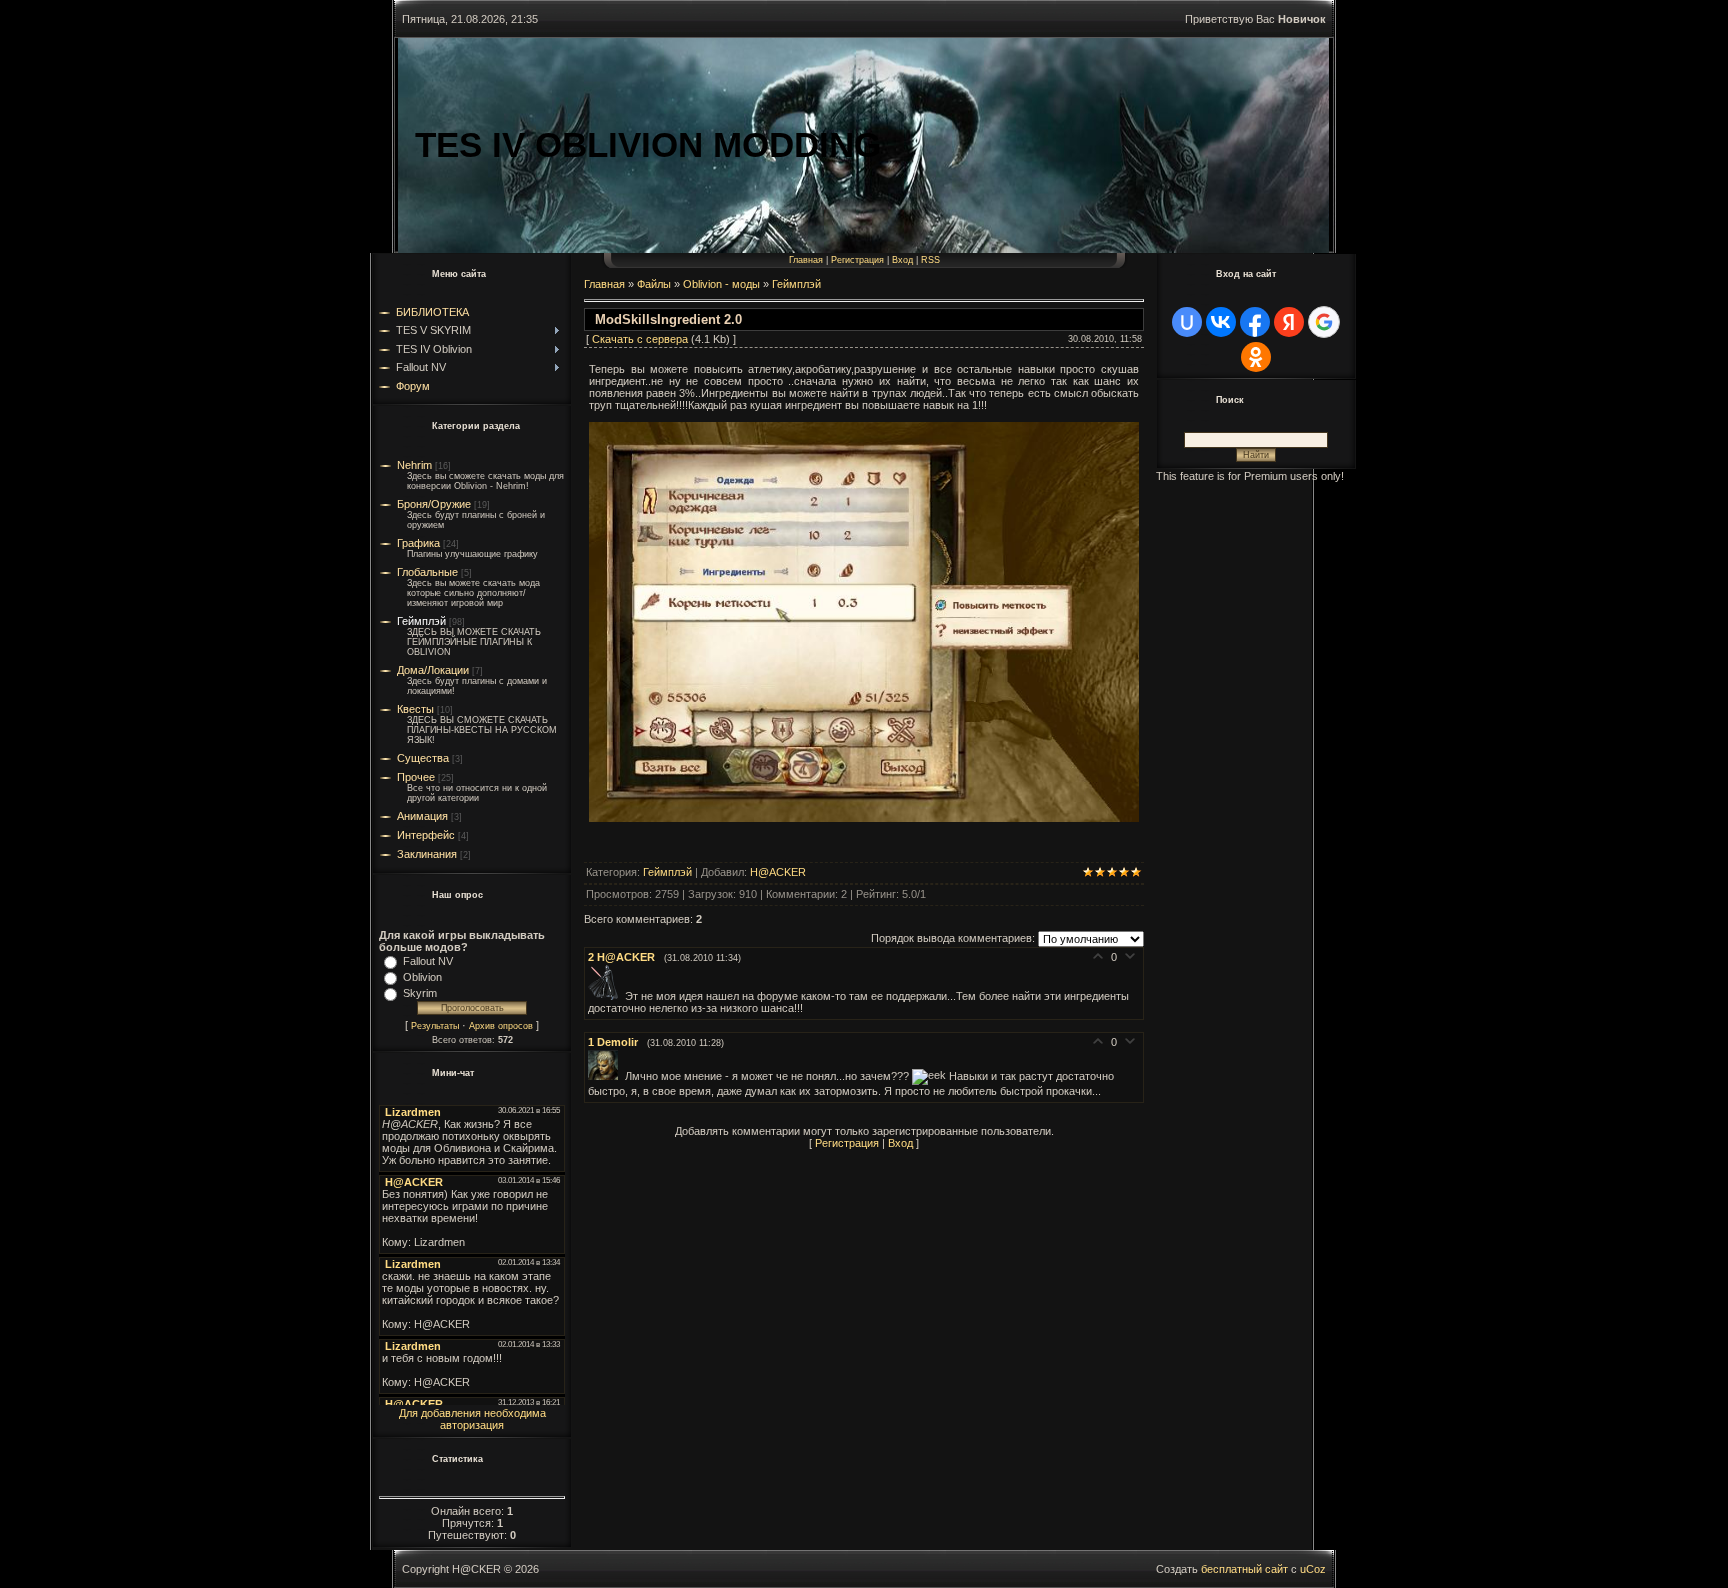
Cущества (423, 758)
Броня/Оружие (434, 504)
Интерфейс (426, 835)
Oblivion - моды (721, 284)
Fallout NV (428, 961)
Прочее (416, 777)
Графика (418, 543)
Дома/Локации (433, 670)
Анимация (422, 816)
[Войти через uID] (1187, 322)
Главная (806, 260)
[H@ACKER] (606, 996)
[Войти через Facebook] (1255, 322)
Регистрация (857, 260)
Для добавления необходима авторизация (472, 1419)
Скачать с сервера (640, 339)
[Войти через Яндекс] (1289, 322)
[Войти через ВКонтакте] (1221, 322)
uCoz (1313, 1569)
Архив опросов (501, 1026)
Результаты (435, 1026)
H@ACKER (778, 872)
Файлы (654, 284)
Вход (902, 260)
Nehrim (414, 465)
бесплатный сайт (1244, 1569)
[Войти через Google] (1324, 322)
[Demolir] (606, 1076)
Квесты (415, 709)
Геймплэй (421, 621)
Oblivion (422, 977)
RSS (930, 260)
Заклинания (427, 854)
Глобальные (427, 572)
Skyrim (420, 993)
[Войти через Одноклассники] (1256, 357)
